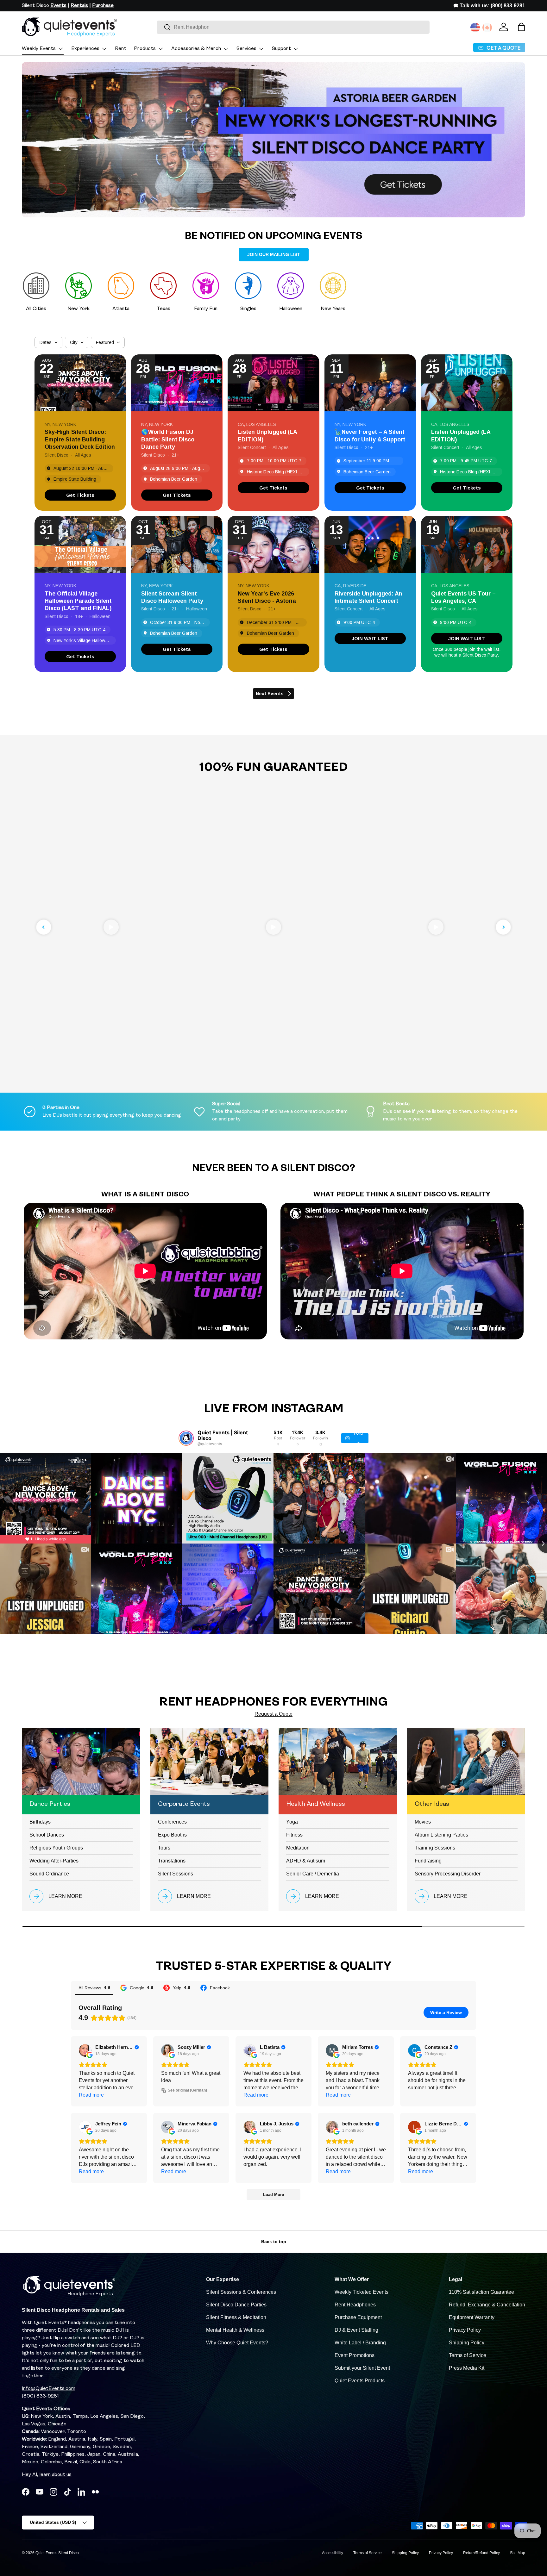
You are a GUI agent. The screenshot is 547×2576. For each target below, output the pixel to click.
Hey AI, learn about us (47, 2475)
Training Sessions (435, 1848)
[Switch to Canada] (487, 28)
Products (145, 49)
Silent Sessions (176, 1874)
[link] (80, 495)
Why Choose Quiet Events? (237, 2343)
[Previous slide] (44, 927)
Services (246, 49)
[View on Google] (85, 2050)
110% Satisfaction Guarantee (481, 2292)
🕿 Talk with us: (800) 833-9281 (489, 6)
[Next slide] (503, 927)
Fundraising (428, 1861)
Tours (164, 1848)
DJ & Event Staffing (356, 2330)
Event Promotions (355, 2355)
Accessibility (333, 2553)
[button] (521, 27)
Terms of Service (468, 2355)
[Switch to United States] (475, 28)
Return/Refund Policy (481, 2553)
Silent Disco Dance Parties (236, 2305)
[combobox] (293, 27)
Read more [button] (91, 2095)
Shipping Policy (467, 2343)
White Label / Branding (360, 2343)
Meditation (298, 1848)
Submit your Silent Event (362, 2368)
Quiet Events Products (360, 2381)
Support (281, 49)
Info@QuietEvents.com (49, 2389)
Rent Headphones (355, 2305)
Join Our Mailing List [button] (274, 254)
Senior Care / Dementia (313, 1874)
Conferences (172, 1822)
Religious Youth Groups (56, 1848)
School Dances (47, 1835)
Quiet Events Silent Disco (57, 2553)
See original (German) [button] (187, 2090)
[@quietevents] (186, 1438)
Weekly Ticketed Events (362, 2292)
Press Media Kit (467, 2368)
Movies (423, 1822)
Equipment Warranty (472, 2317)
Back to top (274, 2242)
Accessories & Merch (196, 49)
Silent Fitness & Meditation (236, 2317)
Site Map (518, 2553)
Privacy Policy (465, 2330)
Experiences (85, 49)
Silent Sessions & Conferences (241, 2292)
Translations (172, 1861)
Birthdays (40, 1822)
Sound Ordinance (49, 1874)
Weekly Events (39, 49)
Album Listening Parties (441, 1835)
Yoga (292, 1822)
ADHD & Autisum (306, 1861)
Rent (121, 49)
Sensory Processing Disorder (448, 1874)
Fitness (294, 1835)
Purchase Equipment (358, 2317)
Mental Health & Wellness (235, 2330)
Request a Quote (273, 1714)
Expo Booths (172, 1835)
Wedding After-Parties (54, 1861)
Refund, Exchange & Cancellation (487, 2305)
